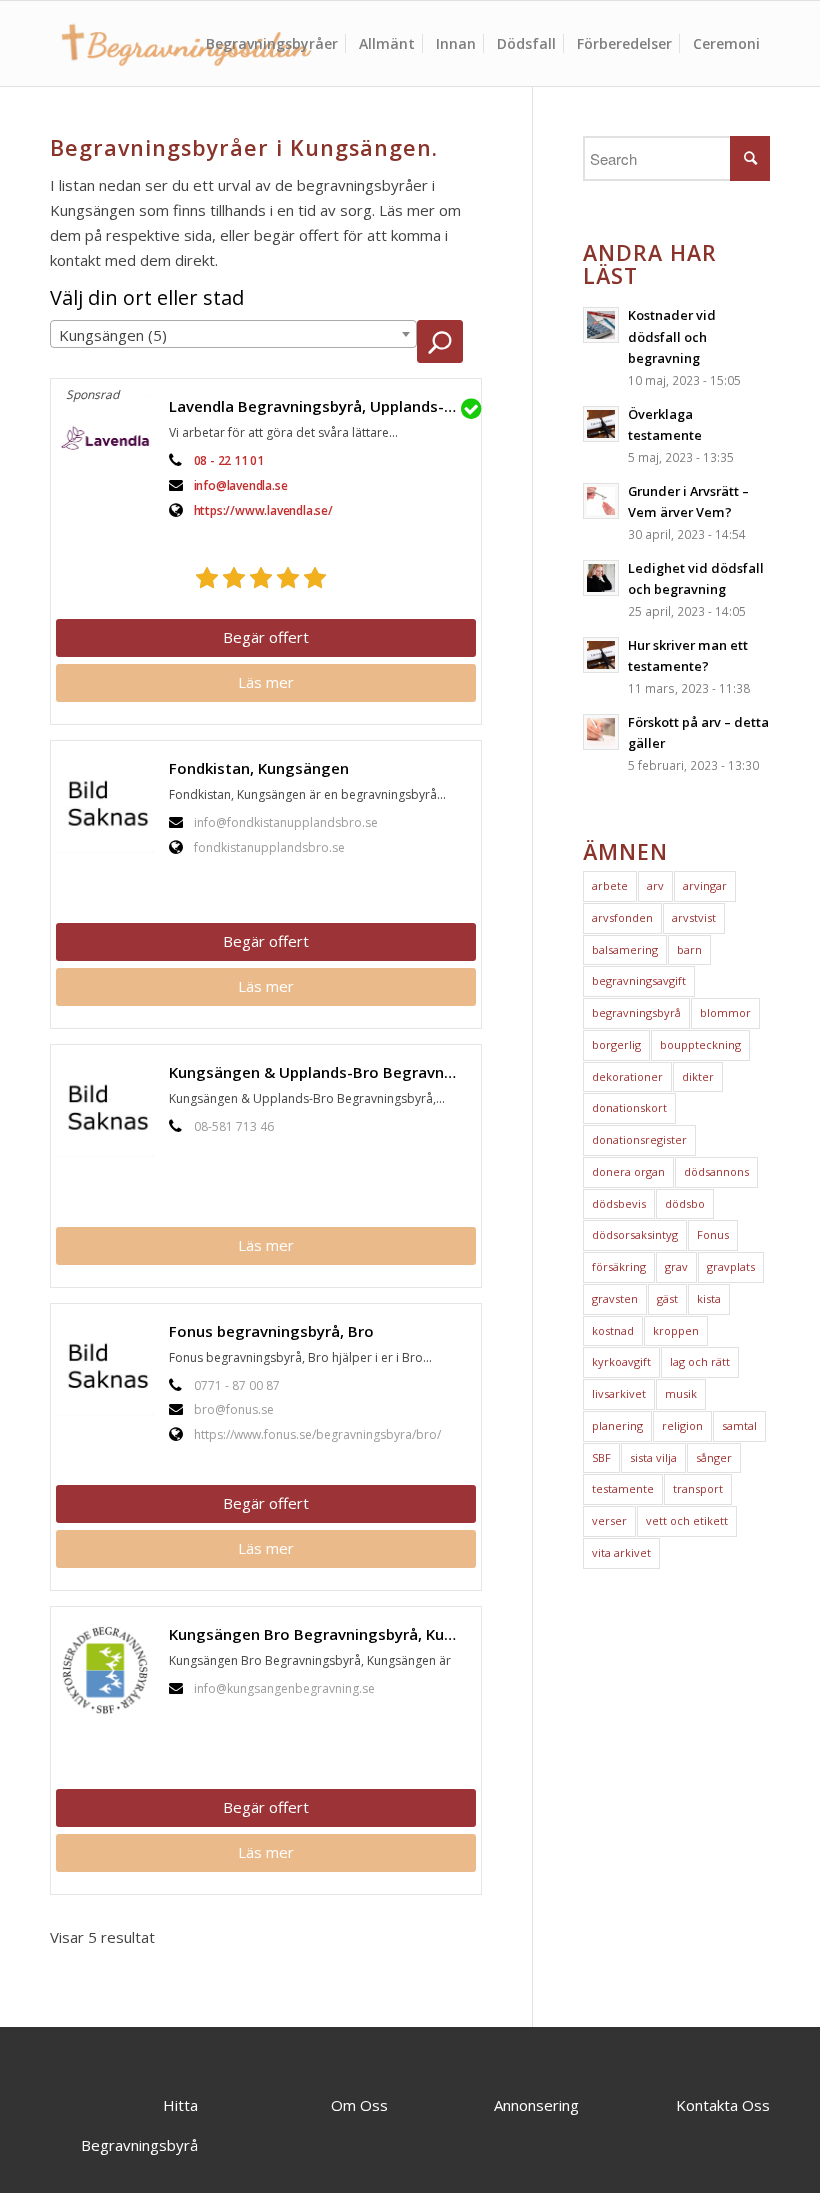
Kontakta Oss (723, 2105)
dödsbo (685, 1203)
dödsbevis (619, 1203)
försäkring (619, 1266)
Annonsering (536, 2105)
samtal (739, 1425)
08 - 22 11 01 (229, 460)
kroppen (676, 1330)
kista (709, 1298)
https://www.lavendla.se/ (263, 510)
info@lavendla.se (241, 485)
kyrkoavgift (621, 1361)
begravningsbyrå (636, 1012)
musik (681, 1393)
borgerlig (616, 1044)
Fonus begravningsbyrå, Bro (271, 1331)
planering (617, 1425)
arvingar (705, 885)
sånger (714, 1457)
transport (698, 1488)
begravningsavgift (639, 980)
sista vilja (653, 1457)
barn (689, 949)
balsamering (625, 949)
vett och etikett (687, 1520)
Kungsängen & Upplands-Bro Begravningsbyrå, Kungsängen (323, 1072)
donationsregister (639, 1139)
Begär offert (266, 637)
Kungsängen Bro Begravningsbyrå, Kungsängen (323, 1634)
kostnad (613, 1330)
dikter (698, 1076)
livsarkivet (619, 1393)
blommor (725, 1012)
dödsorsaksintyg (635, 1234)
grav (676, 1266)
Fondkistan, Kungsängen (259, 768)
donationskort (629, 1107)
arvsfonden (622, 917)
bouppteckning (700, 1044)
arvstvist (694, 917)
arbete (610, 885)
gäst (667, 1298)
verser (609, 1520)
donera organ (628, 1171)
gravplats (731, 1266)
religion (682, 1425)
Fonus (713, 1234)
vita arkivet (621, 1552)
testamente (623, 1488)
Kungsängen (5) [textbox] (113, 335)
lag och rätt (700, 1361)
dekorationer (627, 1076)
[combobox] (233, 334)
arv (655, 885)
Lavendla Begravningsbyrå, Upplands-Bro (319, 406)
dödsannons (716, 1171)
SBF (601, 1457)
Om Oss (359, 2105)
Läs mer (266, 682)
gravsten (615, 1298)
